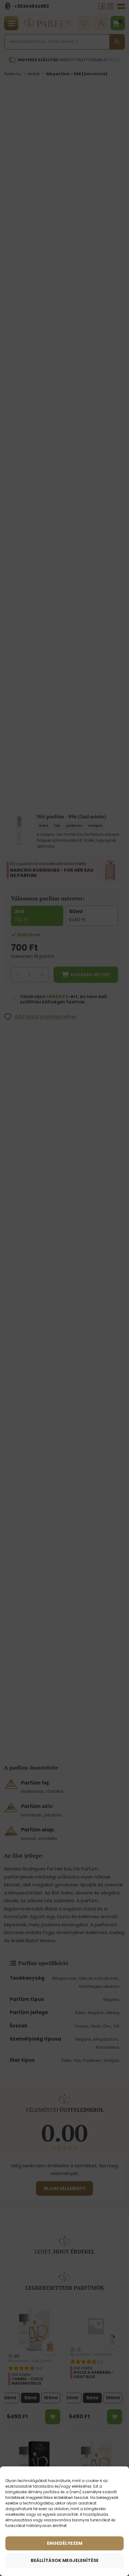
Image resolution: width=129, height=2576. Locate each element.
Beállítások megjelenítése (65, 2560)
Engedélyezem (65, 2543)
